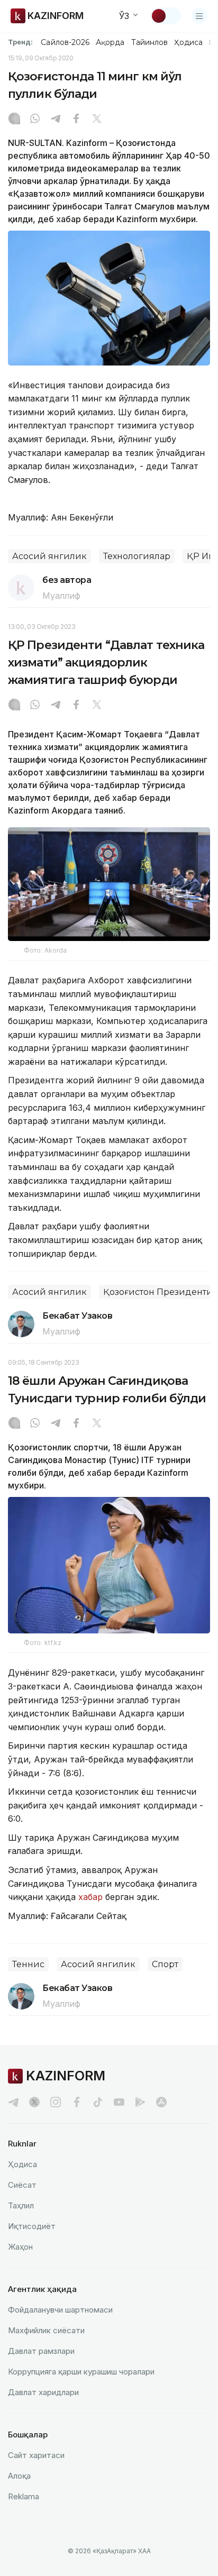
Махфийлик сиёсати (46, 2330)
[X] (97, 120)
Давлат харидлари (43, 2392)
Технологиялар (137, 556)
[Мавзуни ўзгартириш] (166, 16)
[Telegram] (56, 120)
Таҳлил (21, 2205)
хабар (89, 1897)
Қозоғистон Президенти (158, 1292)
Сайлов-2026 (65, 42)
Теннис (28, 1964)
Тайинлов (150, 42)
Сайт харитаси (36, 2455)
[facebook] (77, 2102)
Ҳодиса (188, 42)
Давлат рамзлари (41, 2351)
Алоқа (19, 2476)
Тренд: (20, 42)
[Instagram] (14, 120)
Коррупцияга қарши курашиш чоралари (81, 2372)
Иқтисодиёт (32, 2226)
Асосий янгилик (49, 556)
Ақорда (110, 42)
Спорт (165, 1964)
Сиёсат (22, 2185)
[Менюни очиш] (199, 16)
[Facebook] (76, 120)
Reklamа (24, 2496)
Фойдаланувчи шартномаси (60, 2310)
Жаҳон (20, 2247)
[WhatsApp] (35, 120)
